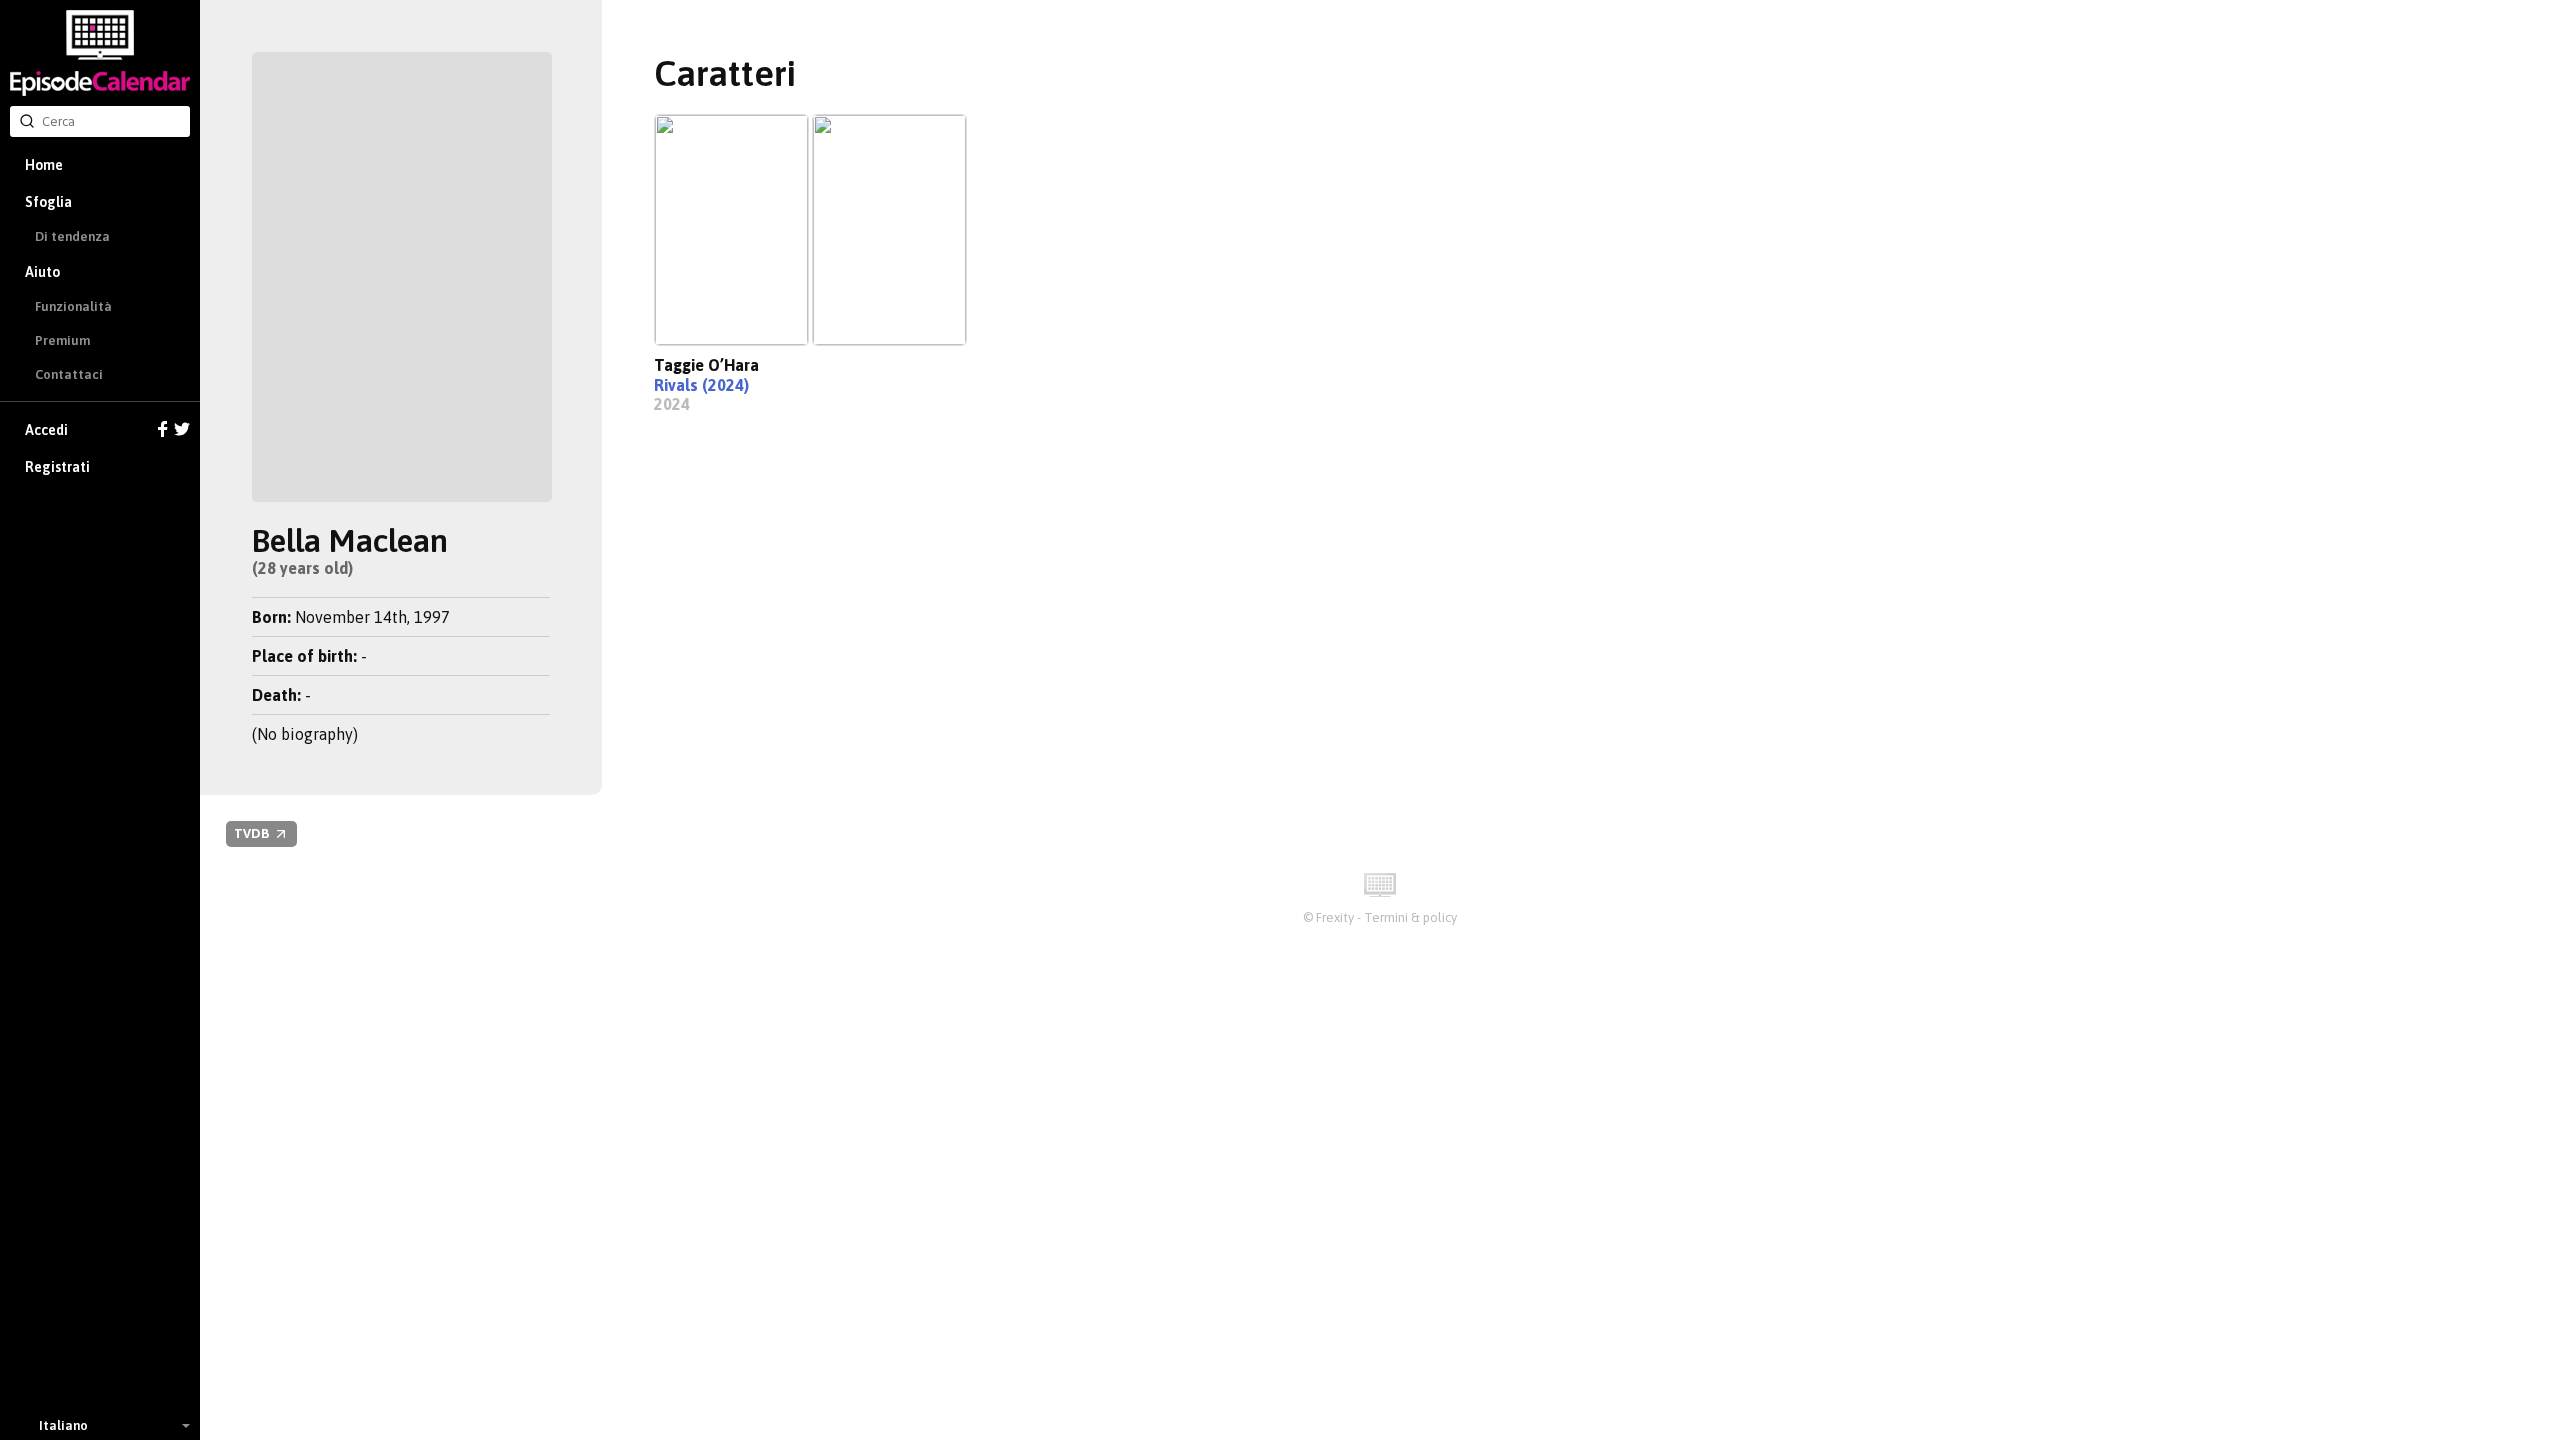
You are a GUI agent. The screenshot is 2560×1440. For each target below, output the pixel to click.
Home (44, 165)
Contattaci (69, 374)
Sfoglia (48, 202)
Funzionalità (73, 306)
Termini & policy (1410, 917)
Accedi (46, 430)
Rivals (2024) (701, 385)
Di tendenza (72, 236)
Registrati (57, 467)
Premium (62, 340)
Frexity (1335, 917)
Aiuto (42, 272)
